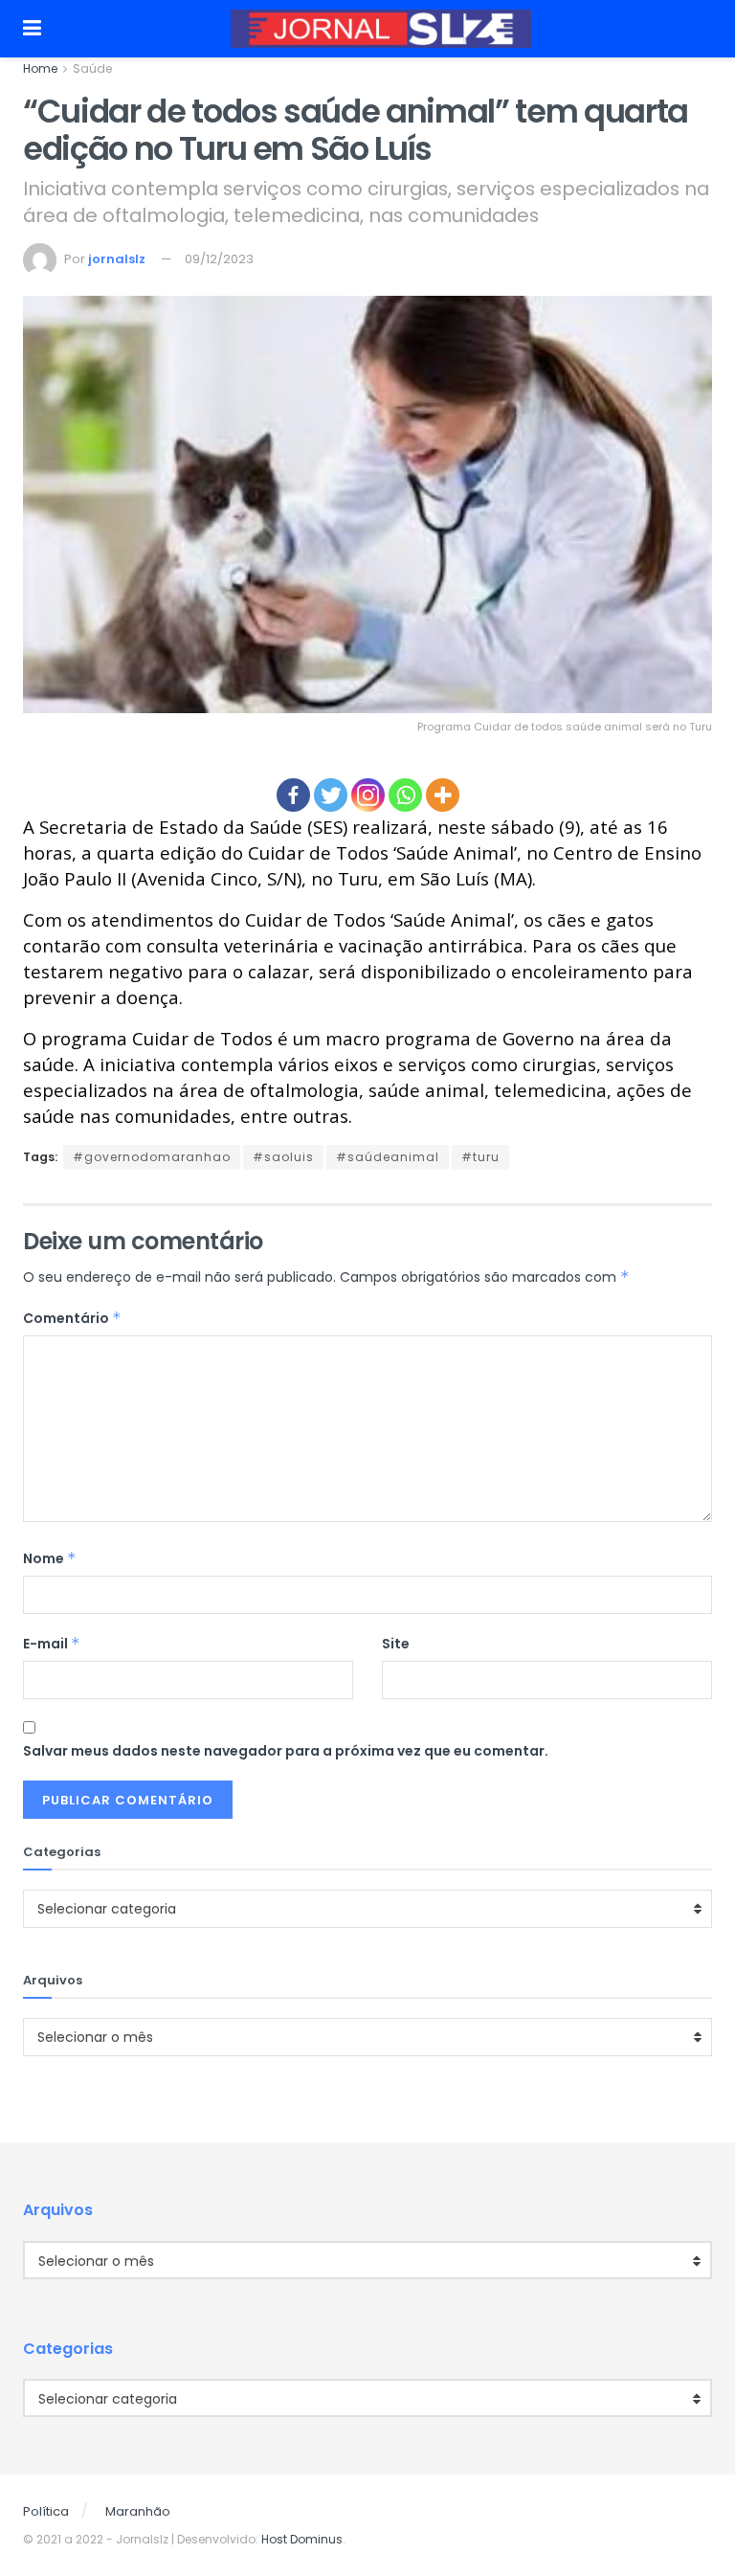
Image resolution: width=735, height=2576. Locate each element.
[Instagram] (368, 795)
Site (396, 1644)
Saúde (92, 68)
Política (46, 2511)
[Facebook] (293, 795)
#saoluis (283, 1157)
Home (40, 68)
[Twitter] (331, 795)
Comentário (72, 1318)
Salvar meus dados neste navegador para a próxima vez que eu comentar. (286, 1751)
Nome (50, 1558)
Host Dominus (302, 2539)
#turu (480, 1157)
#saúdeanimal (388, 1157)
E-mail (52, 1644)
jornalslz (117, 259)
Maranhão (138, 2511)
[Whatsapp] (405, 795)
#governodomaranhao (152, 1157)
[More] (443, 795)
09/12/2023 (219, 259)
